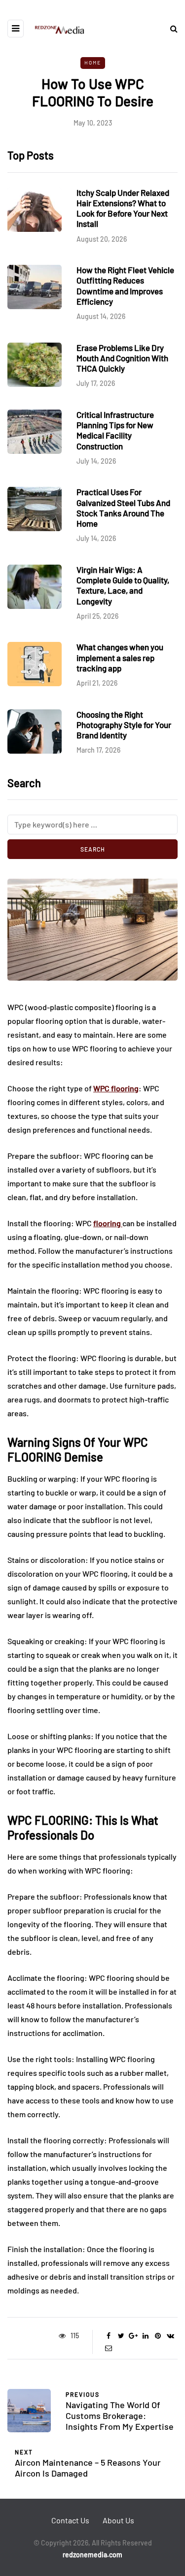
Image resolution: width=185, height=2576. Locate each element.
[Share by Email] (109, 2348)
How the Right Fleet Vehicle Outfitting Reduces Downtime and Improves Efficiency (125, 286)
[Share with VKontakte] (170, 2336)
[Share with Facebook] (109, 2336)
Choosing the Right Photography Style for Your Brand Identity (124, 725)
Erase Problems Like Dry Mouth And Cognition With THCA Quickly (122, 358)
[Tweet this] (121, 2336)
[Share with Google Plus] (133, 2336)
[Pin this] (158, 2336)
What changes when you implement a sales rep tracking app (120, 657)
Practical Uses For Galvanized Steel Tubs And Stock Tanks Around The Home (123, 508)
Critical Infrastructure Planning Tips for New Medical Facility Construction (115, 430)
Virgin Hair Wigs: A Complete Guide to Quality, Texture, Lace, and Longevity (123, 585)
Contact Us (70, 2520)
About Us (118, 2520)
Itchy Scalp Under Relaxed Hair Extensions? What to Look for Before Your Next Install (123, 208)
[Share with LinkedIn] (146, 2336)
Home (93, 63)
